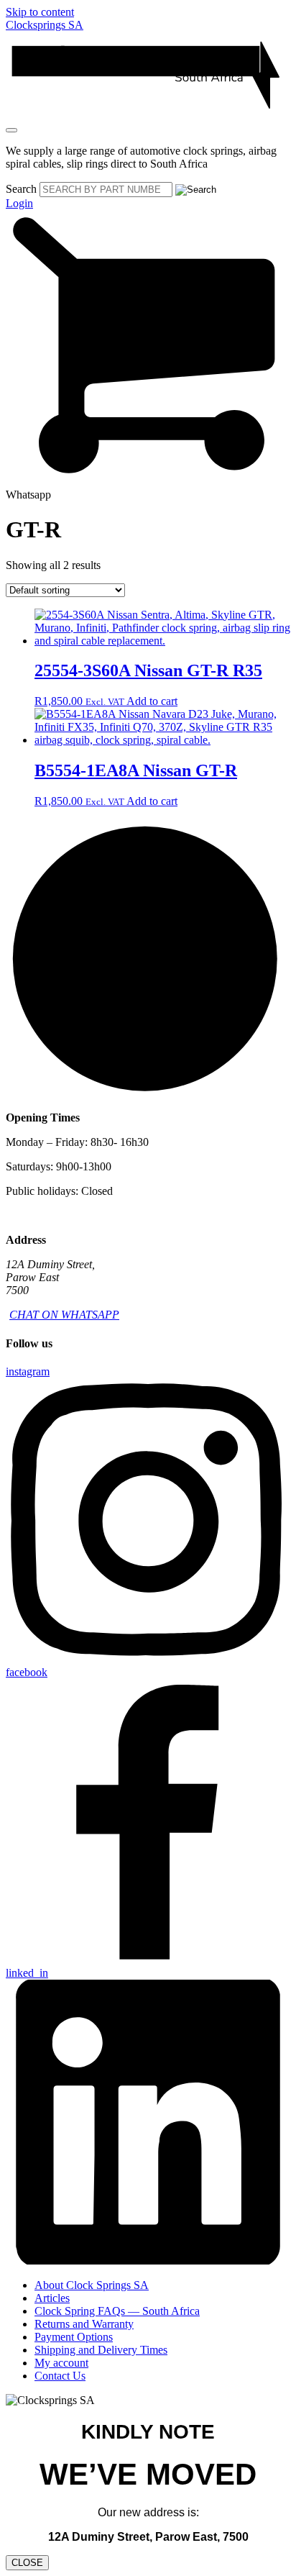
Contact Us (60, 2376)
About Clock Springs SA (92, 2285)
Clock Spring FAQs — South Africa (117, 2311)
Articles (52, 2298)
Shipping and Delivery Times (101, 2350)
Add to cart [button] (152, 701)
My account (61, 2363)
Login (19, 203)
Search (21, 189)
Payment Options (74, 2337)
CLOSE (27, 2563)
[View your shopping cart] (148, 482)
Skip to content (40, 12)
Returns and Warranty (84, 2324)
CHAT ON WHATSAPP (64, 1315)
